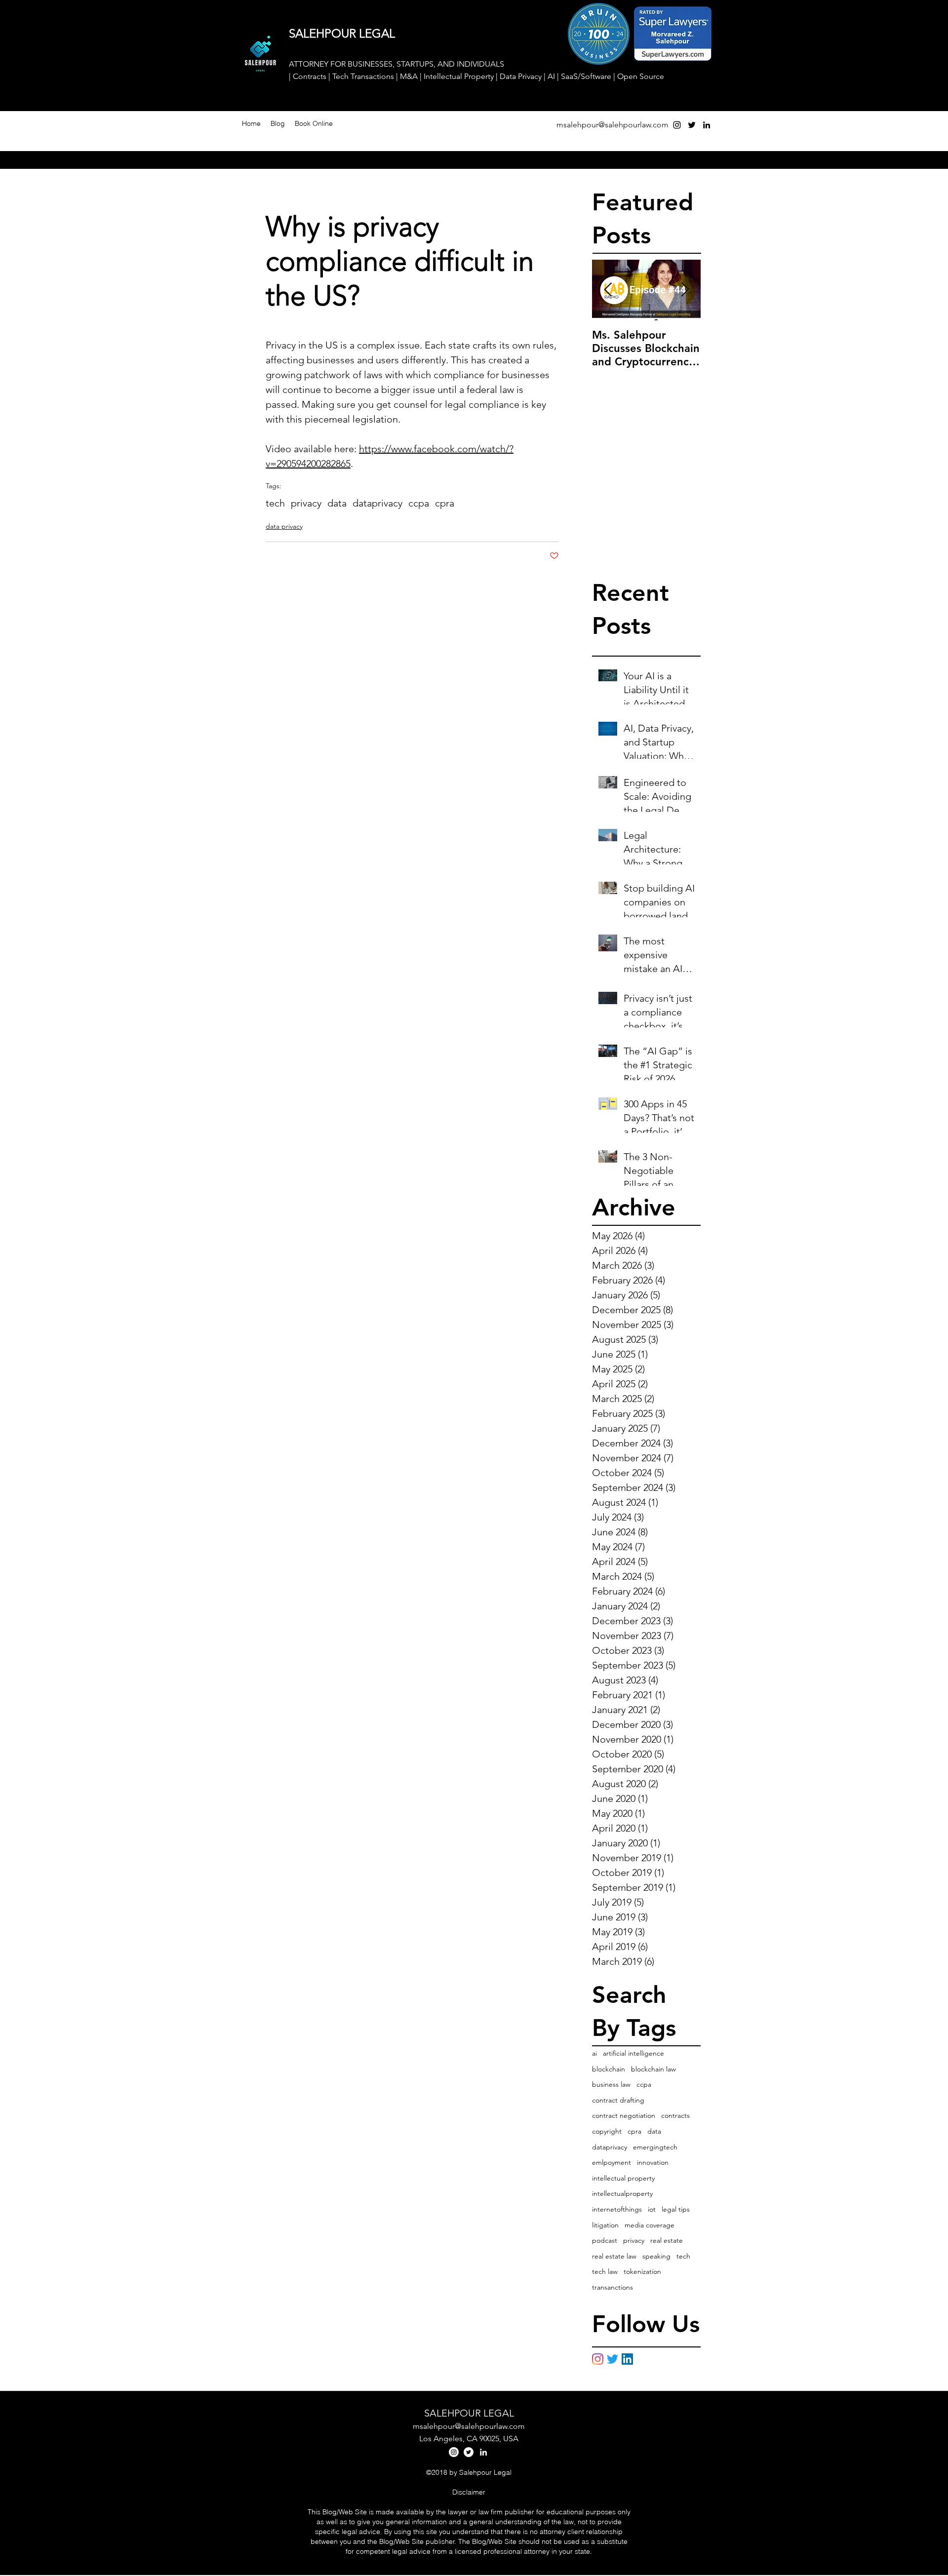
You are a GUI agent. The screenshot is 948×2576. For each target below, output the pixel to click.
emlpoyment (612, 2162)
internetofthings (617, 2209)
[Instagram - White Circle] (454, 2452)
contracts (675, 2115)
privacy (306, 503)
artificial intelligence (633, 2053)
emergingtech (655, 2147)
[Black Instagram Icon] (677, 125)
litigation (605, 2225)
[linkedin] (707, 125)
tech (275, 503)
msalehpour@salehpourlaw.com (612, 125)
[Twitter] (612, 2359)
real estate (667, 2240)
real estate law (614, 2256)
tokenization (642, 2271)
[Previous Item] (608, 291)
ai (594, 2053)
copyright (607, 2131)
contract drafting (618, 2100)
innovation (653, 2162)
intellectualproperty (622, 2193)
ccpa (419, 503)
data (337, 503)
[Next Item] (685, 291)
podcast (605, 2240)
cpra (445, 503)
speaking (656, 2256)
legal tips (676, 2209)
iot (652, 2209)
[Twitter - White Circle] (469, 2452)
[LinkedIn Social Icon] (627, 2359)
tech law (605, 2271)
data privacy (284, 526)
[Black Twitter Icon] (692, 125)
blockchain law (653, 2069)
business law (611, 2084)
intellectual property (623, 2178)
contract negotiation (624, 2115)
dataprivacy (377, 503)
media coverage (650, 2225)
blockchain (609, 2069)
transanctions (612, 2287)
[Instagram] (598, 2359)
